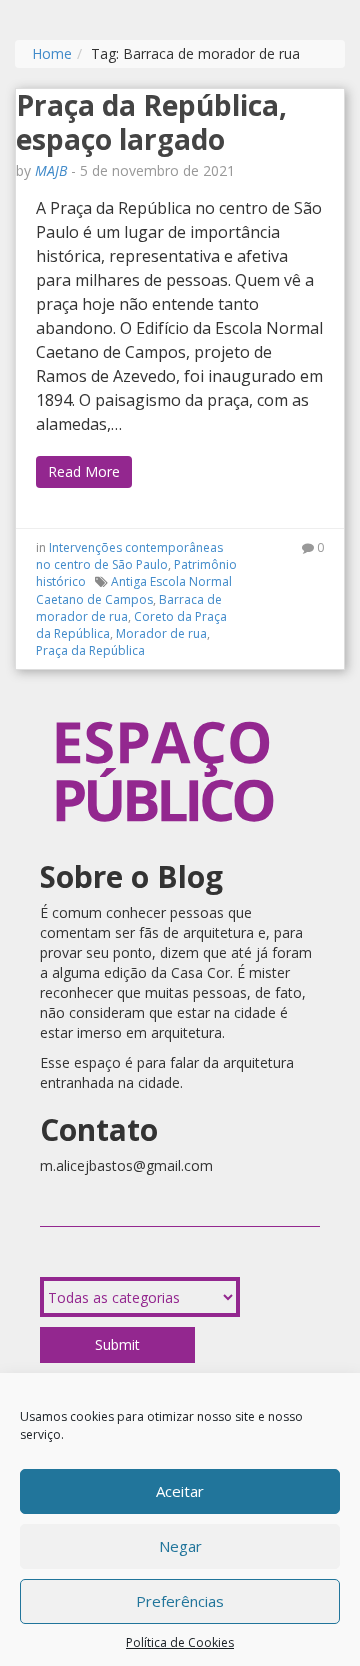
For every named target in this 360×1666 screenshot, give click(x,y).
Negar (180, 1546)
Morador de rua (161, 633)
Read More (84, 471)
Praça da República (90, 650)
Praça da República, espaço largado (151, 122)
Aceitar (180, 1491)
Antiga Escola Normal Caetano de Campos (134, 590)
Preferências (180, 1601)
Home (52, 53)
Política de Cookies (180, 1642)
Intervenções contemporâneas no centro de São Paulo (129, 556)
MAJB (51, 170)
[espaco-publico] (165, 700)
